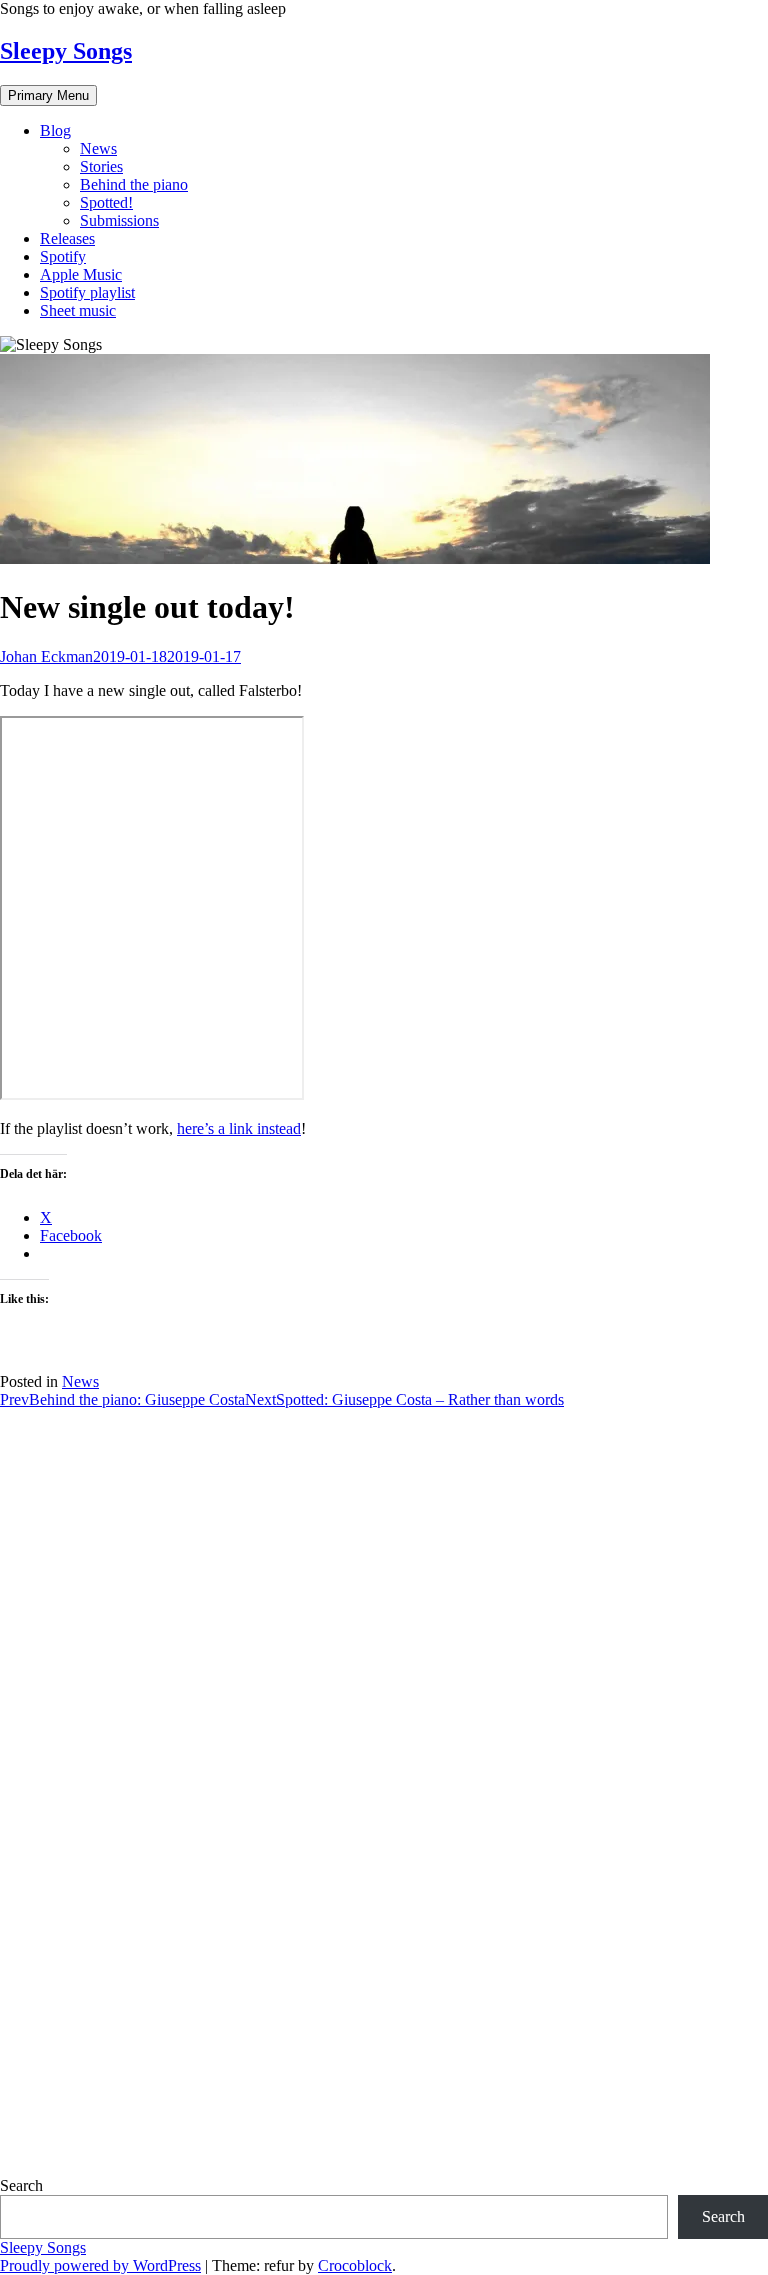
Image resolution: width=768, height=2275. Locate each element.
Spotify (63, 256)
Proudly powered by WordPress (100, 2265)
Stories (101, 166)
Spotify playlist (87, 292)
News (98, 148)
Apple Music (81, 274)
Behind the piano (134, 184)
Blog (55, 130)
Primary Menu (48, 95)
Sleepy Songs (66, 51)
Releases (67, 238)
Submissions (119, 220)
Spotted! (106, 202)
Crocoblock (355, 2265)
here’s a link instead (239, 1128)
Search (21, 2185)
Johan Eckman (46, 656)
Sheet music (78, 310)
